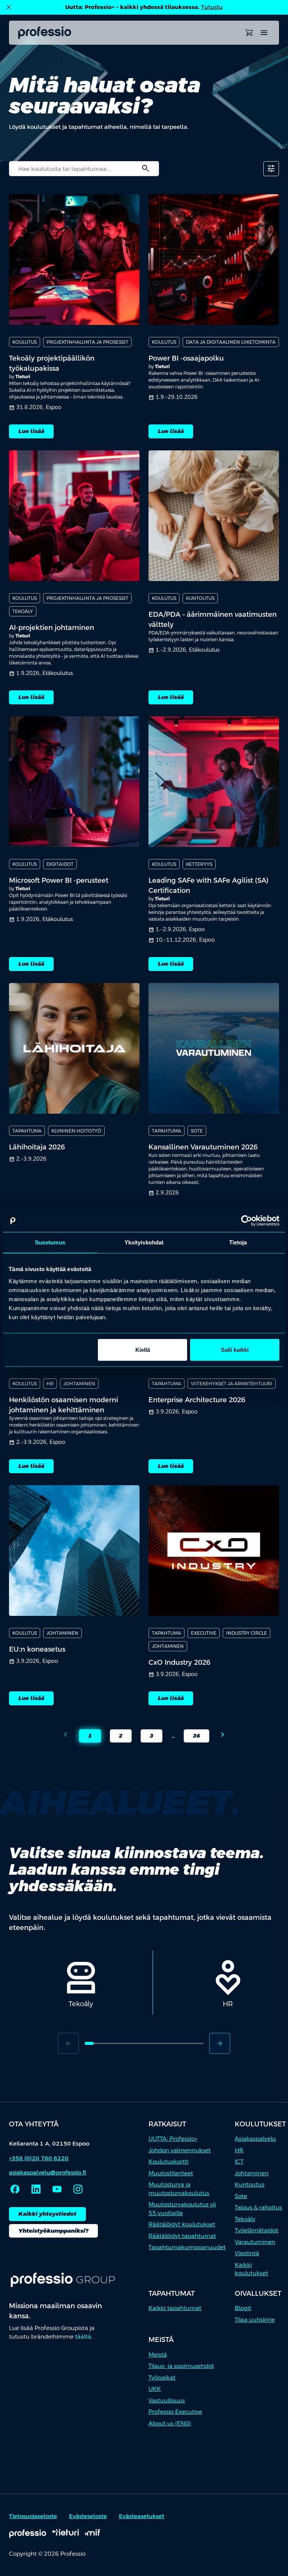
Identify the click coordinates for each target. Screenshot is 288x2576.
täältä (83, 2337)
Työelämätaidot (256, 2230)
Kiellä (143, 1349)
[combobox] (84, 169)
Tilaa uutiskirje (255, 2320)
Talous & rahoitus (258, 2207)
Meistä (158, 2355)
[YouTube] (57, 2189)
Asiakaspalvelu (255, 2139)
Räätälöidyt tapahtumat (182, 2236)
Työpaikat (162, 2377)
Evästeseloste (88, 2516)
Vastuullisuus (167, 2400)
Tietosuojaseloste (33, 2516)
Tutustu (212, 7)
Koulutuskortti (169, 2162)
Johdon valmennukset (180, 2150)
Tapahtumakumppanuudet (187, 2247)
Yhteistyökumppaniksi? (53, 2231)
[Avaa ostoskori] (249, 33)
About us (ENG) (170, 2423)
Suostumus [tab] (50, 1242)
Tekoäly (245, 2219)
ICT (239, 2162)
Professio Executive (175, 2412)
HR (239, 2150)
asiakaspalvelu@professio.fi (48, 2172)
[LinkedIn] (36, 2189)
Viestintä (247, 2253)
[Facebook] (15, 2189)
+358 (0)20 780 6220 (39, 2158)
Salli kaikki (235, 1349)
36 (192, 1737)
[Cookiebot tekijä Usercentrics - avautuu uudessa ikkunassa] (247, 1221)
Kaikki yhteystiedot (47, 2214)
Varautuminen (255, 2242)
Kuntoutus (250, 2184)
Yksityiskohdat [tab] (144, 1242)
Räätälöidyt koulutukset (182, 2224)
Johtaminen (252, 2173)
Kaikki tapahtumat (175, 2308)
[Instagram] (78, 2189)
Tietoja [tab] (238, 1242)
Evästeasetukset (142, 2516)
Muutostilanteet (171, 2173)
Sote (241, 2196)
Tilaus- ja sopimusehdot (181, 2366)
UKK (155, 2389)
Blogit (243, 2308)
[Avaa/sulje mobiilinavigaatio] (264, 33)
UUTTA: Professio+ (173, 2139)
